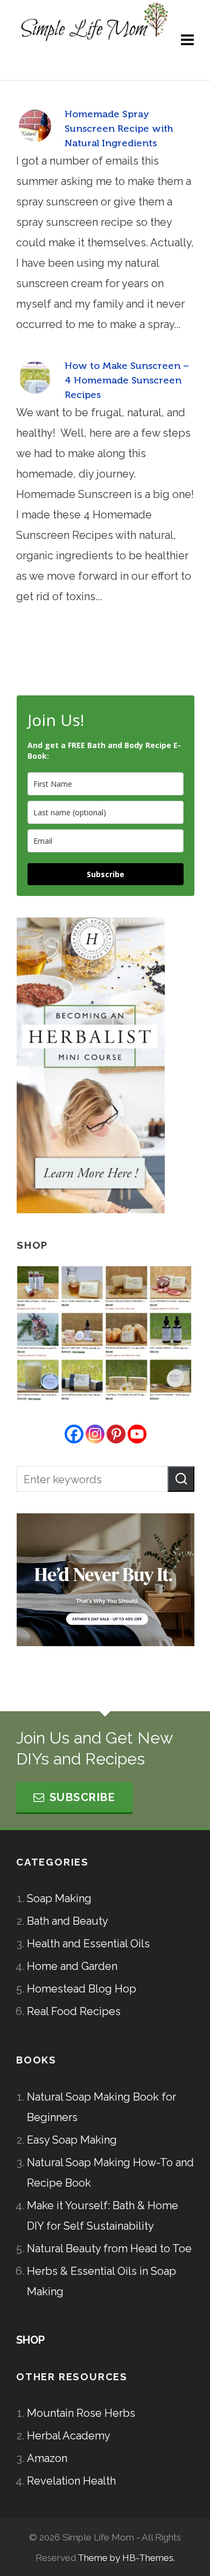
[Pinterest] (116, 1434)
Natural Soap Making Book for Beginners (101, 2107)
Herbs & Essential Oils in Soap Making (101, 2281)
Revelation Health (71, 2481)
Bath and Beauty (68, 1921)
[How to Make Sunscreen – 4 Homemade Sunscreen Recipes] (35, 378)
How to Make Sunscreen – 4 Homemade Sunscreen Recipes (127, 380)
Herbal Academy (69, 2436)
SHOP (30, 2340)
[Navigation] (187, 40)
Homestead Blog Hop (82, 1989)
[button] (181, 1479)
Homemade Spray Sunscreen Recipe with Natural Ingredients (119, 129)
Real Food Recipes (74, 2011)
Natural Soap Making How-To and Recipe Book (110, 2173)
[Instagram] (95, 1434)
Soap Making (59, 1898)
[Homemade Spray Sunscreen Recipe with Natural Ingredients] (35, 126)
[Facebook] (74, 1434)
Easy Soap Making (72, 2140)
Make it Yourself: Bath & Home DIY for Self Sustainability (103, 2216)
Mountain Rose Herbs (81, 2413)
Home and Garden (72, 1966)
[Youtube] (137, 1434)
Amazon (47, 2458)
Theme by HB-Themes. (126, 2558)
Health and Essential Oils (88, 1944)
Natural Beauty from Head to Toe (109, 2248)
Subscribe (106, 874)
